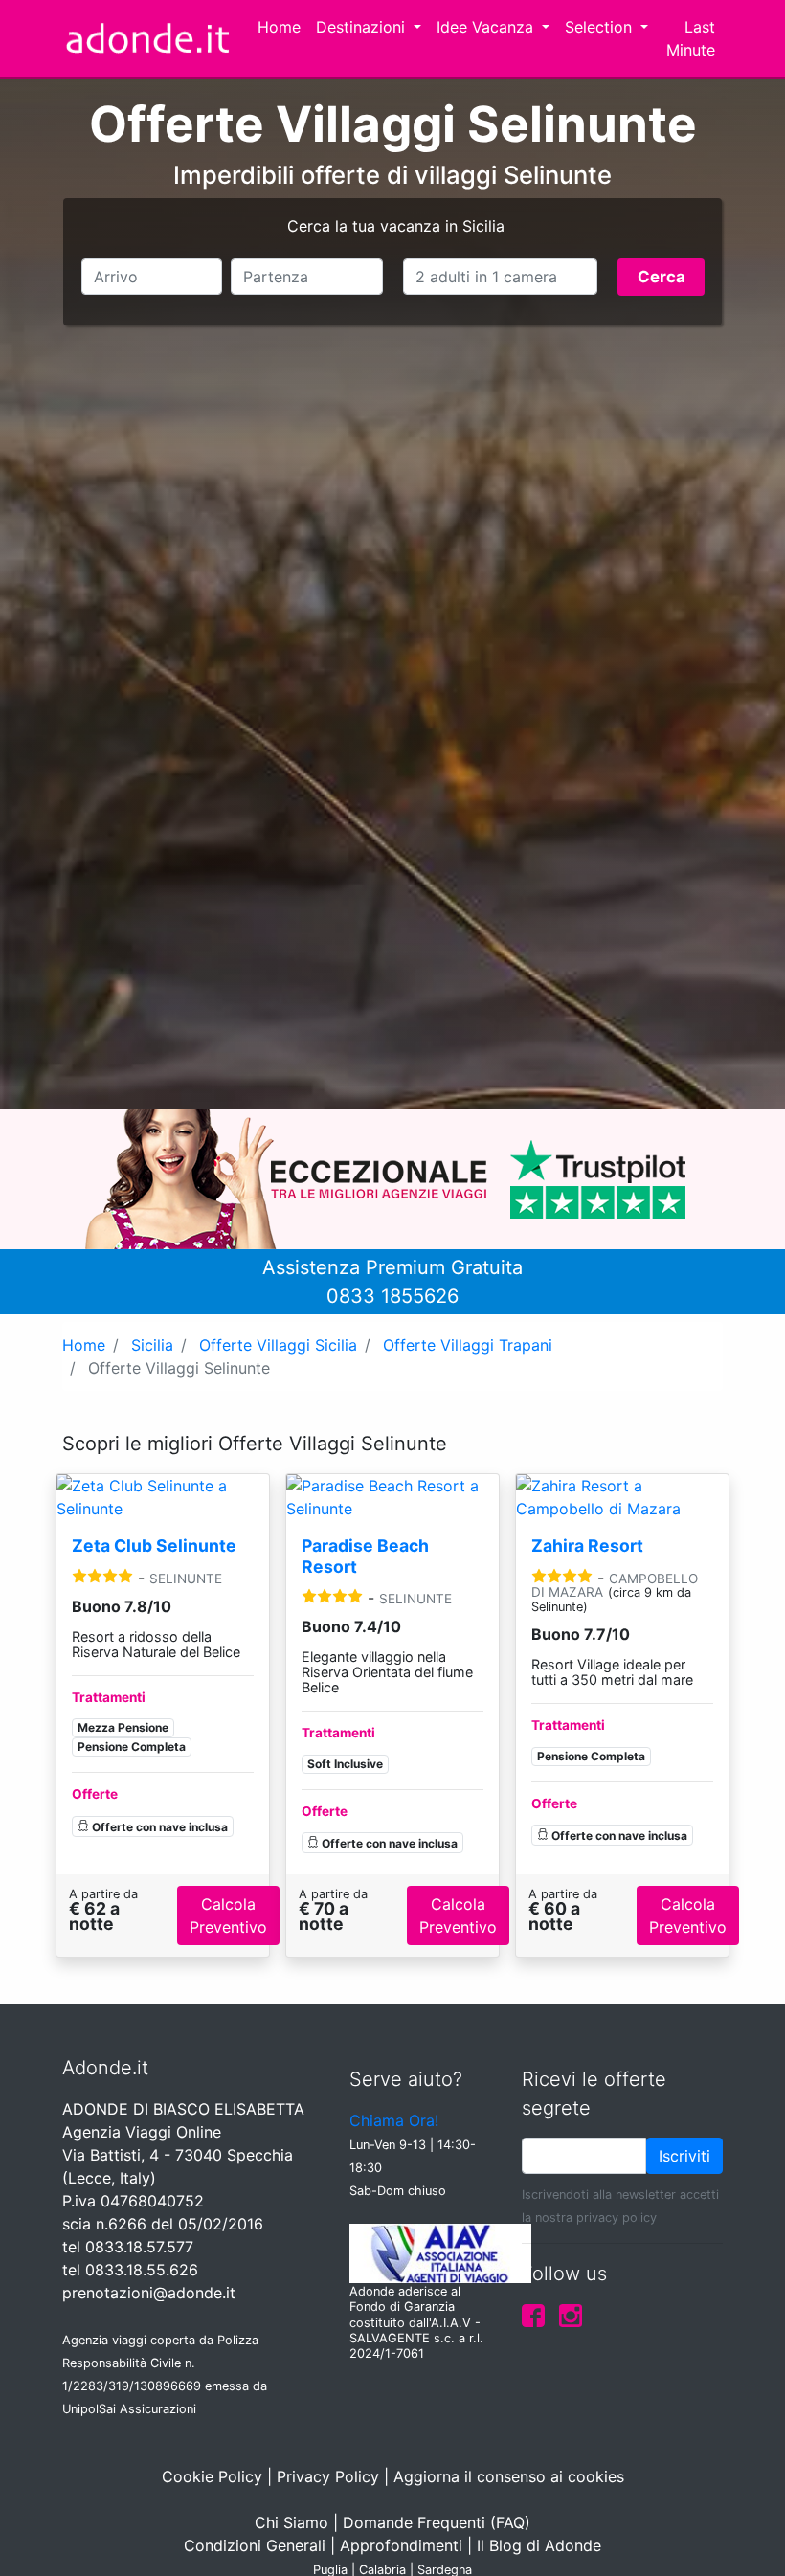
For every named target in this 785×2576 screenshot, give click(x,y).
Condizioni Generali (255, 2545)
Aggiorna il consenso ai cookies (509, 2476)
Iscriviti (684, 2156)
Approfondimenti (401, 2545)
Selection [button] (601, 27)
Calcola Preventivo (228, 1915)
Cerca (662, 277)
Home (279, 27)
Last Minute (691, 38)
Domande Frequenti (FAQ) (437, 2522)
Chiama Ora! (394, 2120)
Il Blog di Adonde (539, 2545)
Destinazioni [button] (363, 27)
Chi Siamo (292, 2522)
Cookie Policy (212, 2476)
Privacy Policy (328, 2476)
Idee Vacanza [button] (487, 27)
